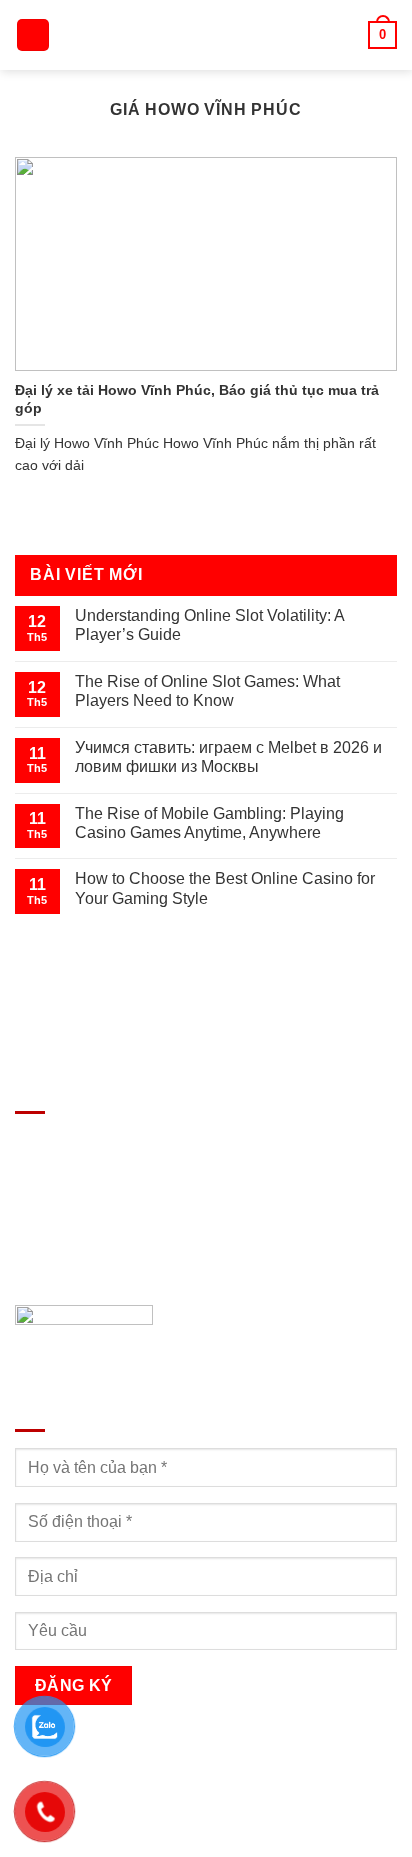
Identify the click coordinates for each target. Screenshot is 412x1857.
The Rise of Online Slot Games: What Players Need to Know (207, 691)
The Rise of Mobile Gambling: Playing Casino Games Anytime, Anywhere (209, 823)
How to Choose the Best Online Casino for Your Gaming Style (225, 888)
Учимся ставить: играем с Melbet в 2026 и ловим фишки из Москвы (228, 757)
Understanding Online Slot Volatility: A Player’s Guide (209, 625)
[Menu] (33, 35)
